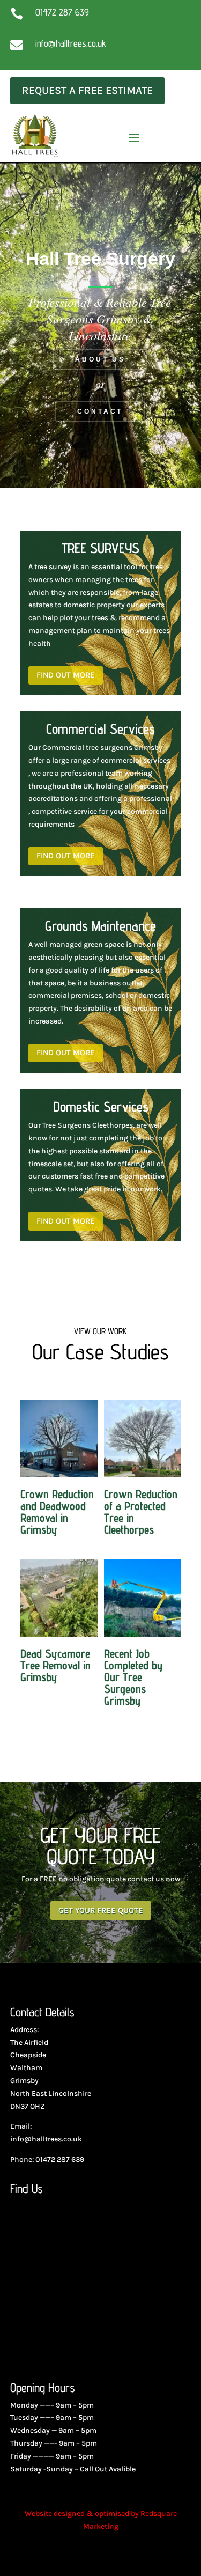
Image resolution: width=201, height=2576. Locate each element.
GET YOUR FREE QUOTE (101, 1910)
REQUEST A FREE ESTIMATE (87, 90)
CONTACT (100, 411)
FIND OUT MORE (66, 675)
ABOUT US (100, 359)
